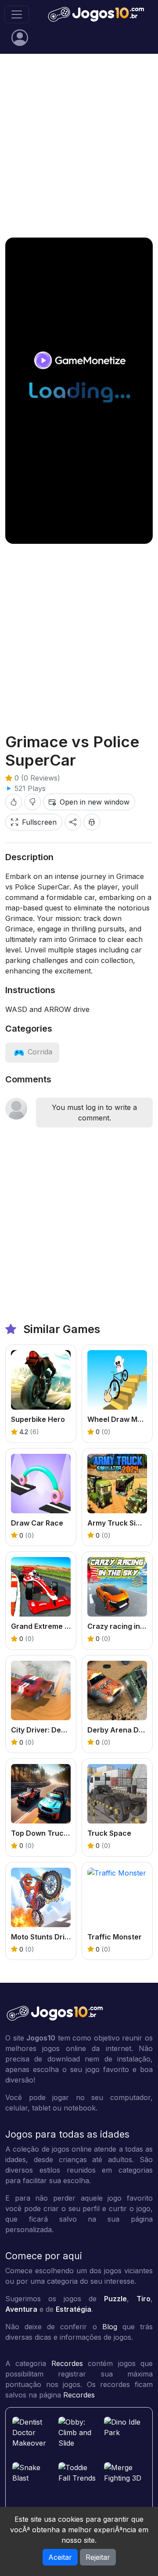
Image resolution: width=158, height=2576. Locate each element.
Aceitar (60, 2557)
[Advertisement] (79, 146)
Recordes (67, 2363)
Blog (110, 2327)
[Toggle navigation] (17, 14)
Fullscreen (39, 822)
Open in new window (95, 802)
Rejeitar (98, 2557)
